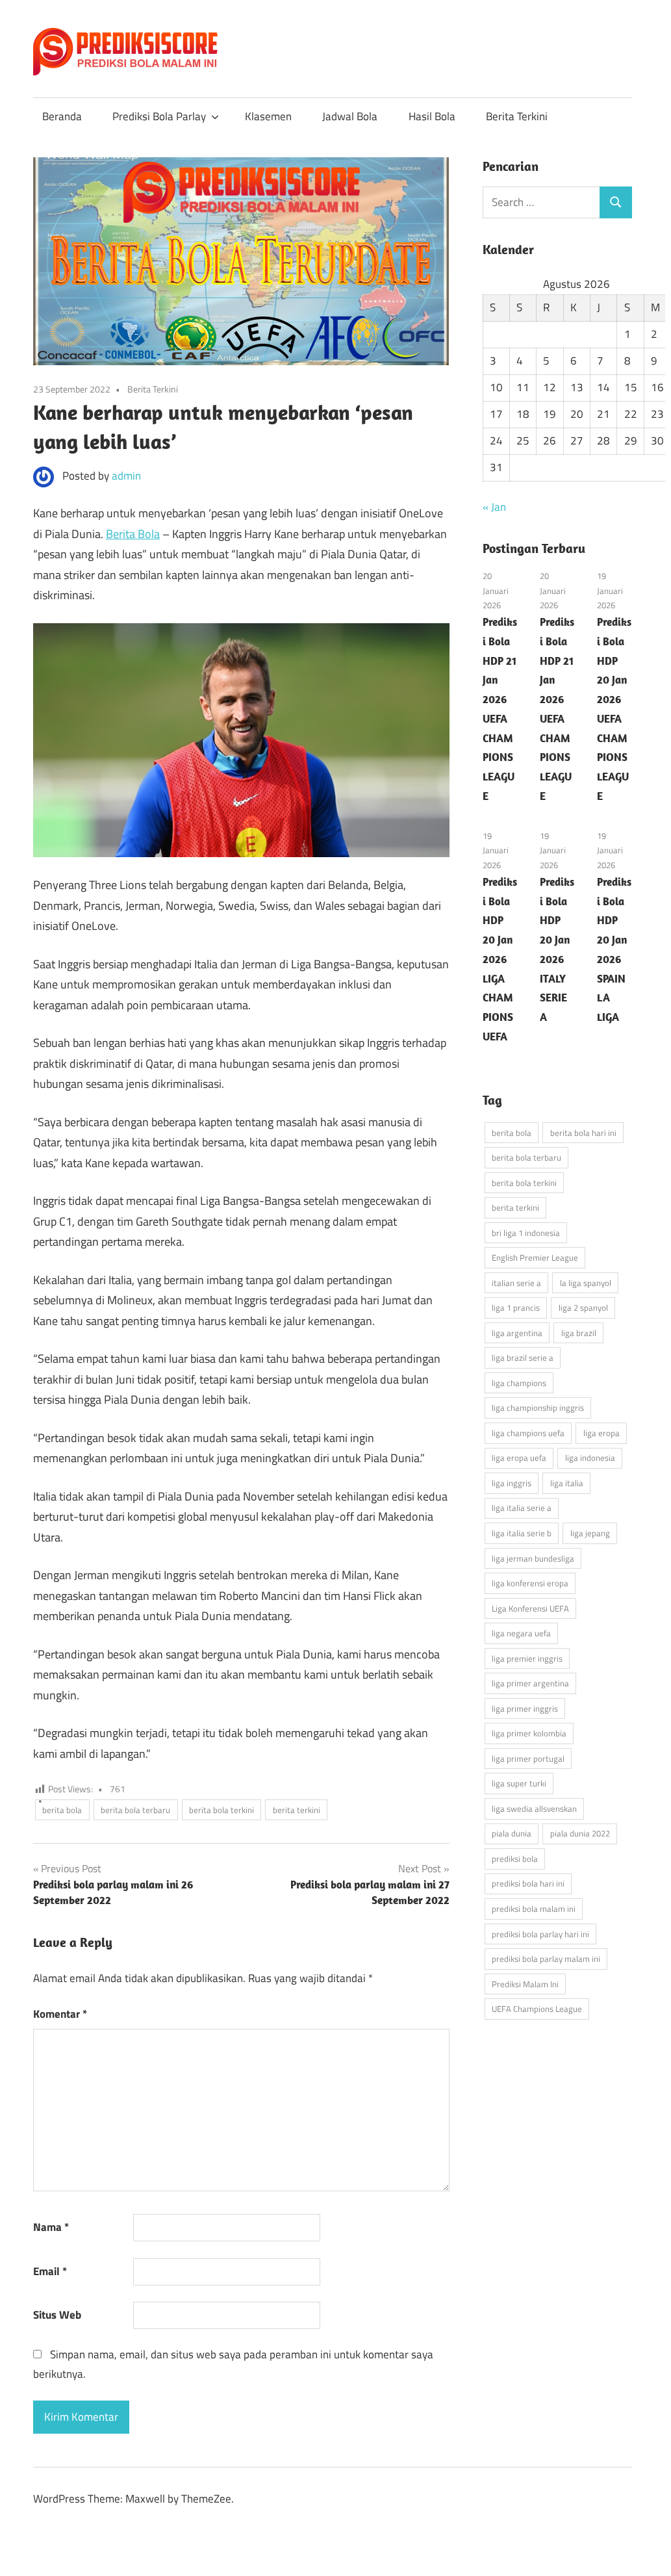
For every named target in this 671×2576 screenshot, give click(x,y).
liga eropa (601, 1433)
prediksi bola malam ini (534, 1909)
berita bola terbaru (135, 1810)
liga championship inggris (538, 1408)
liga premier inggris (527, 1658)
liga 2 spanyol (583, 1307)
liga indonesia (590, 1458)
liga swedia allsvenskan (534, 1809)
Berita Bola (133, 534)
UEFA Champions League (537, 2009)
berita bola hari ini (583, 1133)
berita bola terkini (222, 1810)
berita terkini (297, 1810)
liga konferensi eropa (530, 1583)
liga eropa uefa (519, 1458)
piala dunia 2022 (580, 1833)
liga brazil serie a (523, 1358)
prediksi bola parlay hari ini (540, 1934)
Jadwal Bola (350, 116)
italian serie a (516, 1283)
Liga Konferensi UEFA (530, 1608)
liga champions (519, 1383)
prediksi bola (515, 1859)
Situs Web (57, 2315)
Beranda (62, 116)
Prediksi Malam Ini (525, 1984)
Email (50, 2271)
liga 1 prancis (516, 1307)
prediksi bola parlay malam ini (546, 1959)
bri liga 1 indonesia (526, 1233)
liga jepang (590, 1533)
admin (126, 476)
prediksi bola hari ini (528, 1883)
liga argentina (517, 1333)
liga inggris (512, 1483)
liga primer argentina (530, 1683)
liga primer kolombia (529, 1733)
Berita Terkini (517, 116)
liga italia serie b (522, 1533)
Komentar (60, 2014)
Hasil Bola (432, 116)
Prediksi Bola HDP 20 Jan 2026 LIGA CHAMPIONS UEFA (500, 959)
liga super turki (519, 1783)
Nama (51, 2227)
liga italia (567, 1483)
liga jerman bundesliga (533, 1558)
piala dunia (512, 1833)
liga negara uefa (521, 1633)
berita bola (62, 1810)
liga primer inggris (525, 1708)
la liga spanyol (586, 1283)
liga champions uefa (528, 1433)
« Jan (494, 507)
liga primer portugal (528, 1758)
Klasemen (268, 116)
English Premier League (535, 1257)
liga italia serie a (522, 1508)
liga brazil (579, 1333)
